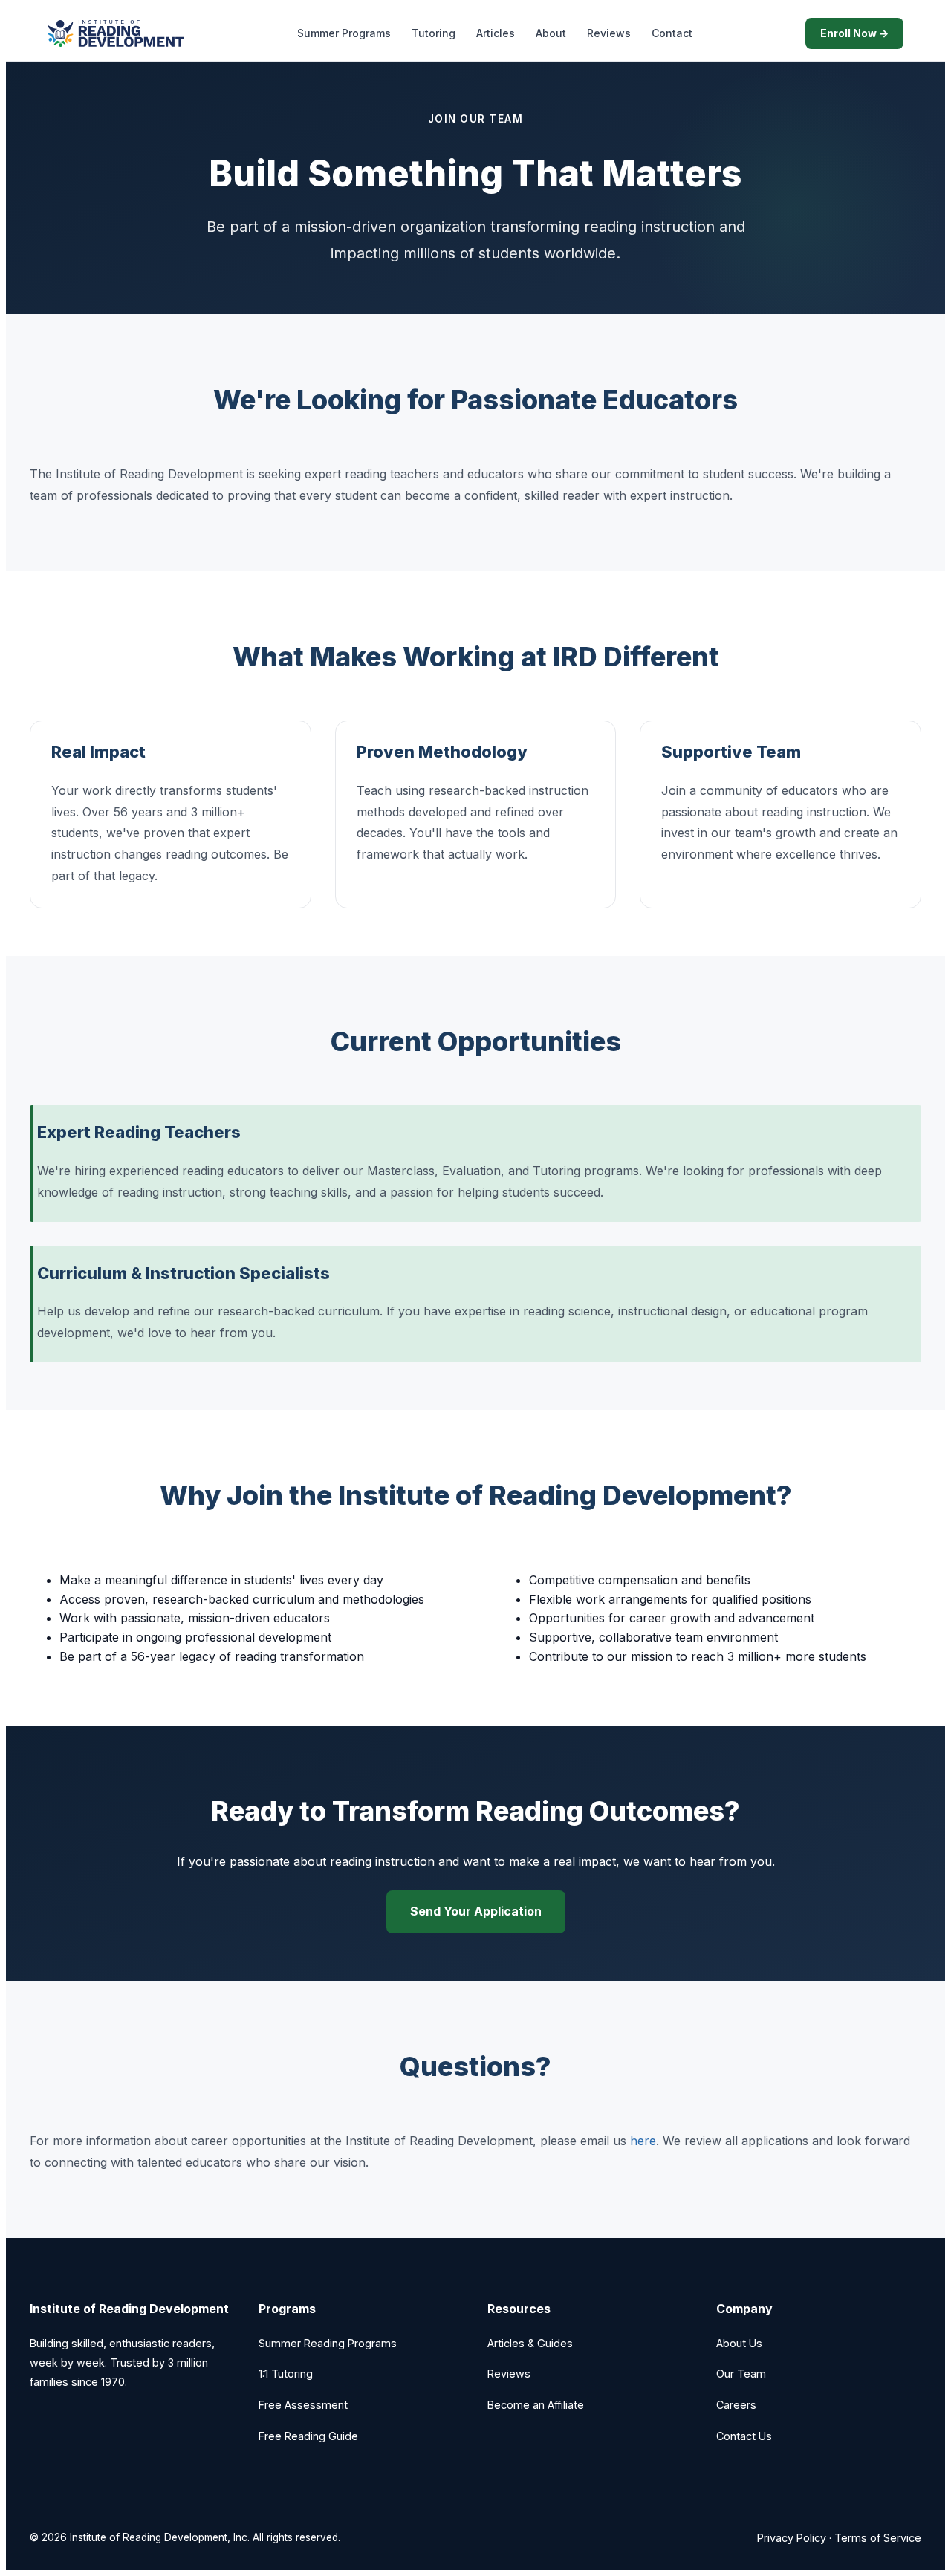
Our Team (741, 2374)
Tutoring (434, 33)
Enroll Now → (854, 33)
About (551, 33)
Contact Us (744, 2436)
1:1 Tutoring (286, 2374)
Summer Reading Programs (328, 2343)
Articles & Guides (530, 2343)
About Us (739, 2343)
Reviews (609, 33)
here (643, 2141)
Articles (496, 33)
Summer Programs (344, 33)
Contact (672, 33)
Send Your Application (476, 1911)
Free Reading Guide (308, 2436)
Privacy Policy (792, 2538)
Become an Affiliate (536, 2405)
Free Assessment (303, 2405)
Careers (736, 2405)
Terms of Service (878, 2538)
